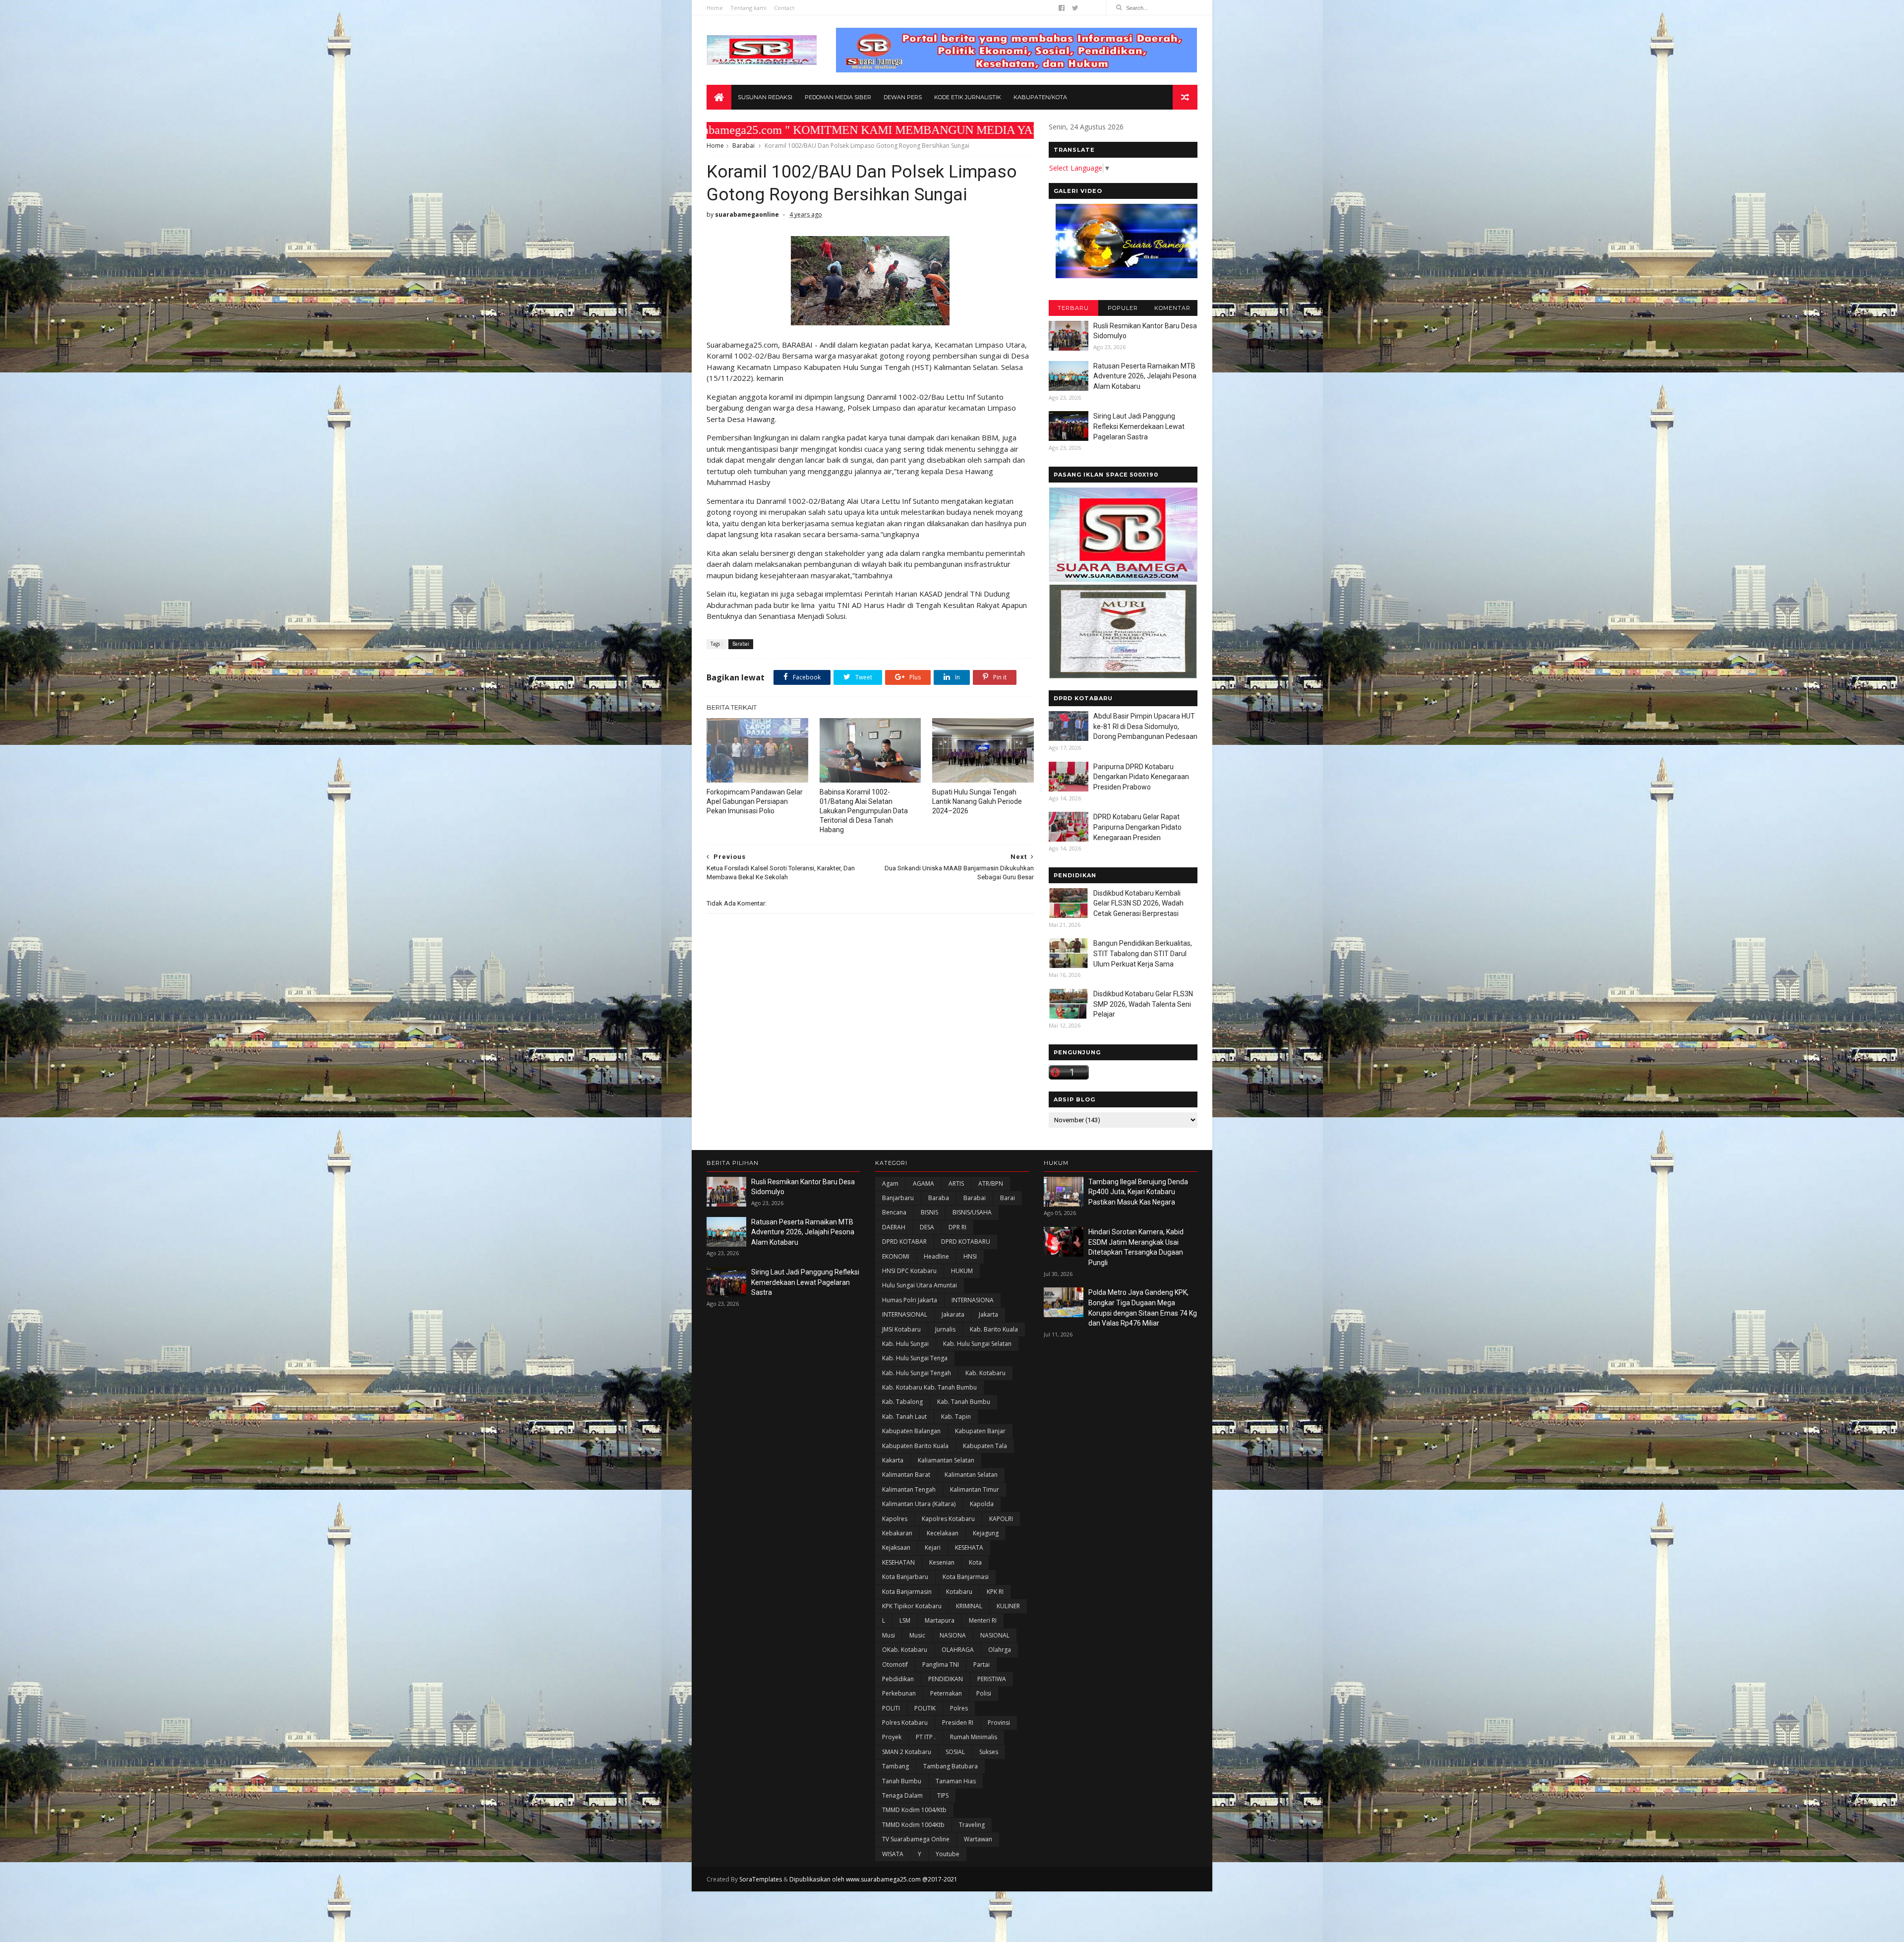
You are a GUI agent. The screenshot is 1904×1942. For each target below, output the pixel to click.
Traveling (972, 1825)
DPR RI (957, 1227)
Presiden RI (958, 1723)
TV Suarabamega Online (916, 1839)
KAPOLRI (1001, 1519)
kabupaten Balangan (911, 1431)
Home (715, 8)
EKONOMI (896, 1256)
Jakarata (953, 1314)
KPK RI (995, 1592)
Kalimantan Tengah (909, 1489)
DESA (927, 1227)
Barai (1008, 1198)
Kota (975, 1562)
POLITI (891, 1708)
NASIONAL (995, 1635)
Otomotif (895, 1665)
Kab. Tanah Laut (904, 1417)
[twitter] (1075, 8)
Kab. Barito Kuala (994, 1329)
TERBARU (1073, 308)
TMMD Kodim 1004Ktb (913, 1825)
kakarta (893, 1460)
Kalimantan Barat (906, 1475)
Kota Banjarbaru (905, 1577)
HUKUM (962, 1271)
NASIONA (953, 1635)
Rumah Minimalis (974, 1737)
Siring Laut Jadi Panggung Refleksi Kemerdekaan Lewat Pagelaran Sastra (1139, 426)
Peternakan (946, 1693)
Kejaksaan (896, 1548)
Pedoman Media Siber (838, 97)
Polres (959, 1708)
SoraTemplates (761, 1879)
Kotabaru (959, 1592)
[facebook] (1062, 8)
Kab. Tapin (956, 1417)
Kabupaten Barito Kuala (915, 1446)
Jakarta (988, 1314)
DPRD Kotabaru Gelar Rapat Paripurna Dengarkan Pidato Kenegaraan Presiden (1137, 827)
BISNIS (929, 1212)
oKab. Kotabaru (905, 1650)
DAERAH (894, 1227)
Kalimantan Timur (975, 1489)
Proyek (892, 1737)
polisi (984, 1693)
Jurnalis (945, 1329)
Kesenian (942, 1562)
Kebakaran (897, 1533)
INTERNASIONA (973, 1300)
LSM (905, 1620)
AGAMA (923, 1183)
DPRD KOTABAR (904, 1242)
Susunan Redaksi (765, 97)
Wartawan (978, 1839)
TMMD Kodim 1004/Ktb (914, 1810)
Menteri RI (983, 1620)
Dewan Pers (903, 97)
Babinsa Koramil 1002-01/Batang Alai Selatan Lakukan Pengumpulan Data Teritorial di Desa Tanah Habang (864, 811)
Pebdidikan (898, 1679)
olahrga (1000, 1650)
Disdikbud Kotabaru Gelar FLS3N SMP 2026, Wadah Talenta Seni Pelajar (1143, 1004)
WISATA (893, 1854)
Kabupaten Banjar (980, 1431)
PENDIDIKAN (946, 1679)
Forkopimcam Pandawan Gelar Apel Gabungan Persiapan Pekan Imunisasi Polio (755, 801)
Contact (784, 8)
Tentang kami (748, 8)
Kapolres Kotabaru (948, 1519)
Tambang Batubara (951, 1766)
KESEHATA (969, 1548)
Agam (890, 1183)
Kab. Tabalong (902, 1402)
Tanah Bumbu (902, 1781)
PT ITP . (926, 1737)
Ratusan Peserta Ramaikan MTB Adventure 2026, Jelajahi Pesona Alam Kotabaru (1145, 376)
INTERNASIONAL (905, 1314)
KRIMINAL (969, 1606)
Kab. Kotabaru (985, 1373)
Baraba (939, 1198)
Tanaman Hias (956, 1781)
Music (917, 1635)
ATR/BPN (991, 1183)
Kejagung (986, 1533)
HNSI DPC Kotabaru (909, 1271)
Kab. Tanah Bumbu (964, 1402)
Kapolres (895, 1519)
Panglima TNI (941, 1665)
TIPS (943, 1795)
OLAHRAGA (958, 1650)
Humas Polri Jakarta (910, 1300)
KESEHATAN (898, 1562)
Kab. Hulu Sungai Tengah (917, 1373)
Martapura (940, 1620)
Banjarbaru (898, 1198)
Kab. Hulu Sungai (905, 1344)
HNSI (970, 1256)
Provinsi (999, 1723)
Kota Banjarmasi (966, 1577)
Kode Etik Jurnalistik (968, 97)
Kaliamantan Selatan (946, 1460)
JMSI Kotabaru (901, 1329)
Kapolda (982, 1504)
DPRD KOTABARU (966, 1242)
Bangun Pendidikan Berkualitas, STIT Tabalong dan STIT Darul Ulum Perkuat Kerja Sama (1143, 953)
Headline (936, 1256)
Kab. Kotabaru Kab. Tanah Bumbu (929, 1387)
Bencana (894, 1212)
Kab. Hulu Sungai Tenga (915, 1358)
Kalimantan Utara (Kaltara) (919, 1504)
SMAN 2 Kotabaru (907, 1752)
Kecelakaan (943, 1533)
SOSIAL (955, 1752)
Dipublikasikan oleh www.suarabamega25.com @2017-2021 (873, 1879)
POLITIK (925, 1708)
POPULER (1123, 308)
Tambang (895, 1766)
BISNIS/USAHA (972, 1212)
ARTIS (956, 1183)
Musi (889, 1635)
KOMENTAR (1172, 308)
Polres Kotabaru (905, 1723)
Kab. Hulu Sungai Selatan (977, 1344)
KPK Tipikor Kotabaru (912, 1606)
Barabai (744, 146)
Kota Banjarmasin (907, 1592)
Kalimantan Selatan (971, 1475)
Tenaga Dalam (902, 1795)
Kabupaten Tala (985, 1446)
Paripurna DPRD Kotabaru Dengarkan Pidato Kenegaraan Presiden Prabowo (1141, 777)
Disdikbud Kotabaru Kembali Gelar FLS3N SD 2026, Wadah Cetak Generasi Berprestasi (1138, 903)
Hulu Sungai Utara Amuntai (920, 1285)
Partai (982, 1665)
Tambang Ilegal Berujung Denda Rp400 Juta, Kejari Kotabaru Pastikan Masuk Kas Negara (1138, 1192)
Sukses (989, 1752)
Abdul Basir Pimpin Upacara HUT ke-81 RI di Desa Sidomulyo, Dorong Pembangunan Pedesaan (1145, 726)
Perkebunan (899, 1693)
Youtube (948, 1854)
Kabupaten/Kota (1040, 97)
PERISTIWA (992, 1679)
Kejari (933, 1548)
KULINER (1008, 1606)
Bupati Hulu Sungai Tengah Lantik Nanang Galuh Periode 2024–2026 (977, 801)
